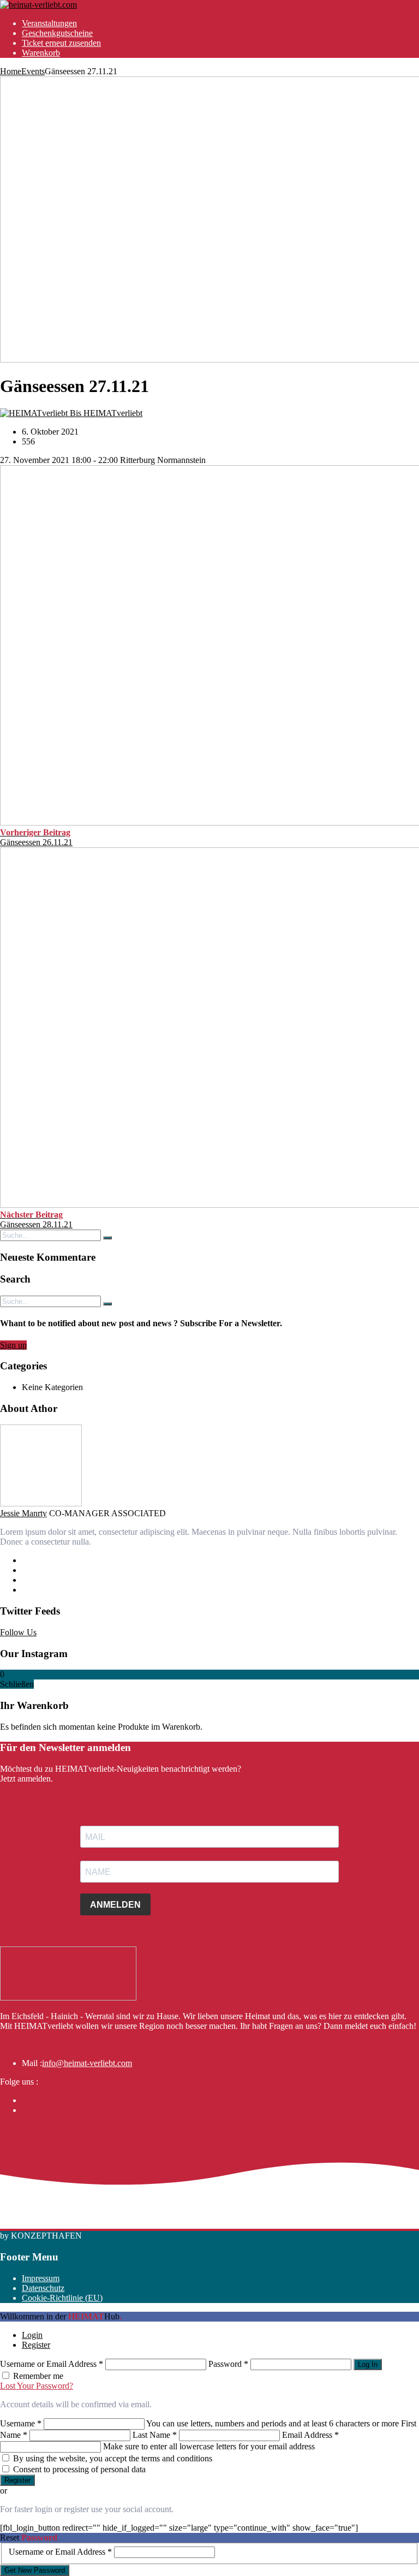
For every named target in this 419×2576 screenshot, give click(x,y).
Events (33, 71)
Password (228, 2364)
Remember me (38, 2376)
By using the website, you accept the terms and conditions (113, 2458)
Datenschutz (43, 2288)
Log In (368, 2364)
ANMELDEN (115, 1905)
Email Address (310, 2435)
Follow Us (18, 1632)
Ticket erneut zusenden (61, 43)
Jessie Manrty (23, 1513)
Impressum (41, 2278)
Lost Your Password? (37, 2386)
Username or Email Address (52, 2364)
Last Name (155, 2435)
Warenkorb (41, 53)
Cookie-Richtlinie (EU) (62, 2298)
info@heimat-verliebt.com (87, 2063)
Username (21, 2423)
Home (11, 71)
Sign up (13, 1345)
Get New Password (35, 2570)
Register (36, 2345)
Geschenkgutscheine (57, 33)
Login (32, 2335)
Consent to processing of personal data (79, 2469)
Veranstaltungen (49, 23)
